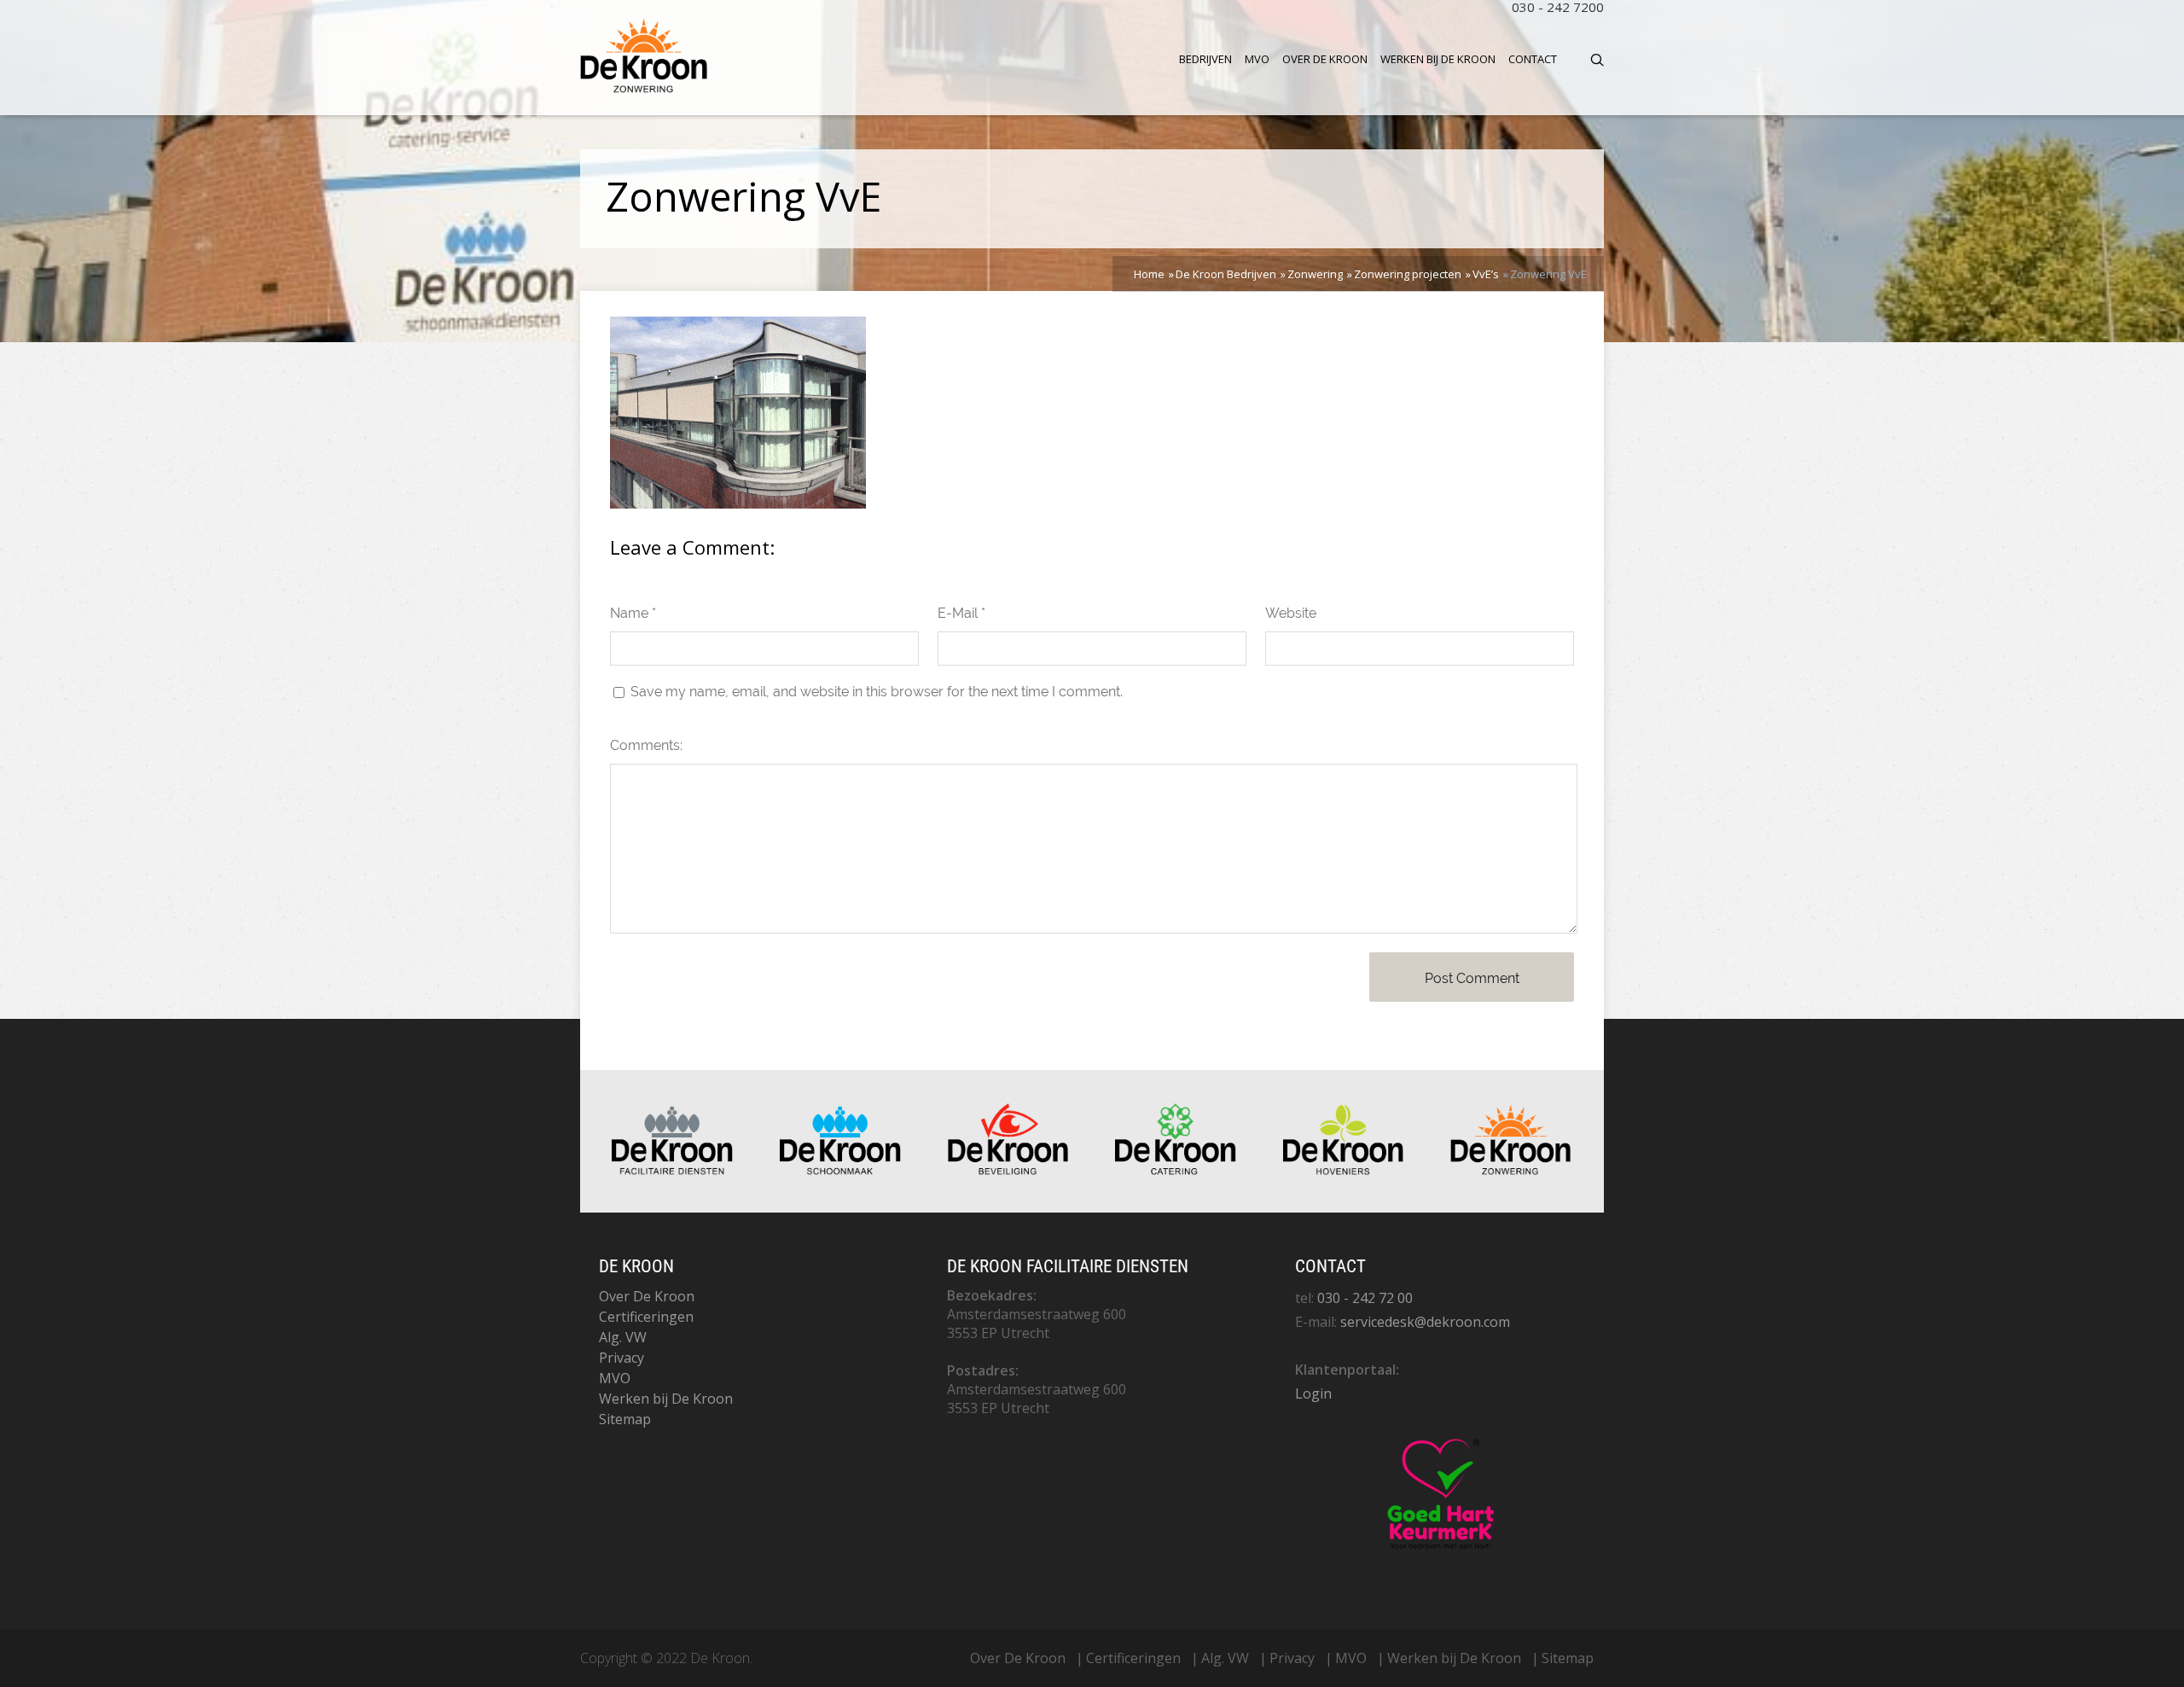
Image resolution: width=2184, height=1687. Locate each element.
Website (1291, 613)
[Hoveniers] (1344, 1171)
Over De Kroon (1325, 59)
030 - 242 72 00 (1365, 1298)
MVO (1257, 59)
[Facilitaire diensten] (672, 1171)
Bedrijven (1205, 59)
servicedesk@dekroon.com (1425, 1322)
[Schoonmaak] (840, 1171)
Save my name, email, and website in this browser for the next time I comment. (877, 692)
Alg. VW (623, 1337)
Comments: (646, 745)
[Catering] (1176, 1171)
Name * (633, 613)
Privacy (622, 1358)
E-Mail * (961, 613)
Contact (1533, 59)
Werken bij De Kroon (1438, 59)
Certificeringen (646, 1317)
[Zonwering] (1511, 1171)
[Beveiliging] (1008, 1171)
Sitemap (625, 1419)
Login (1313, 1393)
